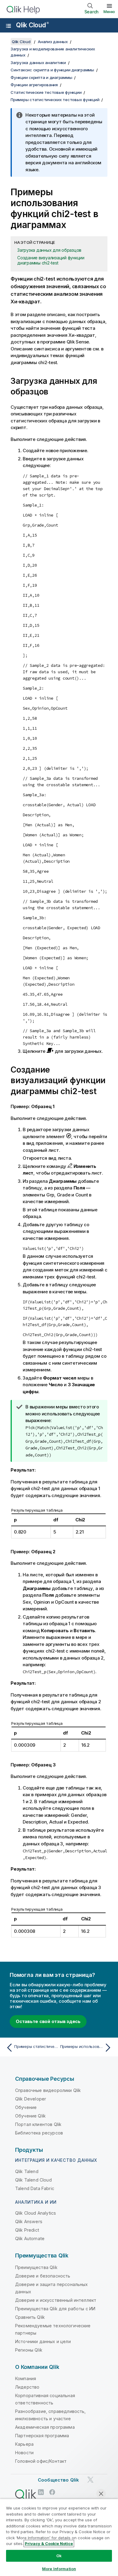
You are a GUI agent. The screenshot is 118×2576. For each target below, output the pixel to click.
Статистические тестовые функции (46, 92)
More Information (59, 2569)
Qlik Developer (31, 2099)
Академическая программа (45, 2427)
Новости (24, 2453)
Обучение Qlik (30, 2116)
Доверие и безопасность (43, 2276)
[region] (59, 2537)
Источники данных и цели (43, 2341)
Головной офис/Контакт (41, 2461)
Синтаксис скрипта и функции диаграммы (52, 70)
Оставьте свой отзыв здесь (48, 2021)
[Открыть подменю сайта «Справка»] (8, 26)
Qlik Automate (30, 2238)
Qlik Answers (29, 2221)
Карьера (24, 2444)
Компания (26, 2378)
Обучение (26, 2107)
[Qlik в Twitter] (90, 2480)
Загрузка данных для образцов (49, 250)
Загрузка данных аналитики (38, 63)
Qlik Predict (27, 2230)
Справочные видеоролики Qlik (48, 2090)
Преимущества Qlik (36, 2267)
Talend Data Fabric (35, 2188)
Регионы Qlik (29, 2350)
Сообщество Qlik (58, 2480)
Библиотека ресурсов (39, 2133)
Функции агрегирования (34, 85)
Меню (109, 12)
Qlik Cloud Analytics (36, 2213)
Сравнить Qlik (30, 2317)
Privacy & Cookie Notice (49, 2544)
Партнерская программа (42, 2436)
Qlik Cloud (32, 25)
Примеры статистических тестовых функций (55, 100)
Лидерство (27, 2387)
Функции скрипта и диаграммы (41, 77)
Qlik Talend (27, 2171)
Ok (59, 2556)
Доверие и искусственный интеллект (56, 2300)
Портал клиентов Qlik (38, 2124)
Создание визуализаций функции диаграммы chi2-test (51, 260)
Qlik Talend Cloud (33, 2180)
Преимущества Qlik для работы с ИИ (55, 2309)
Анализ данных (53, 42)
